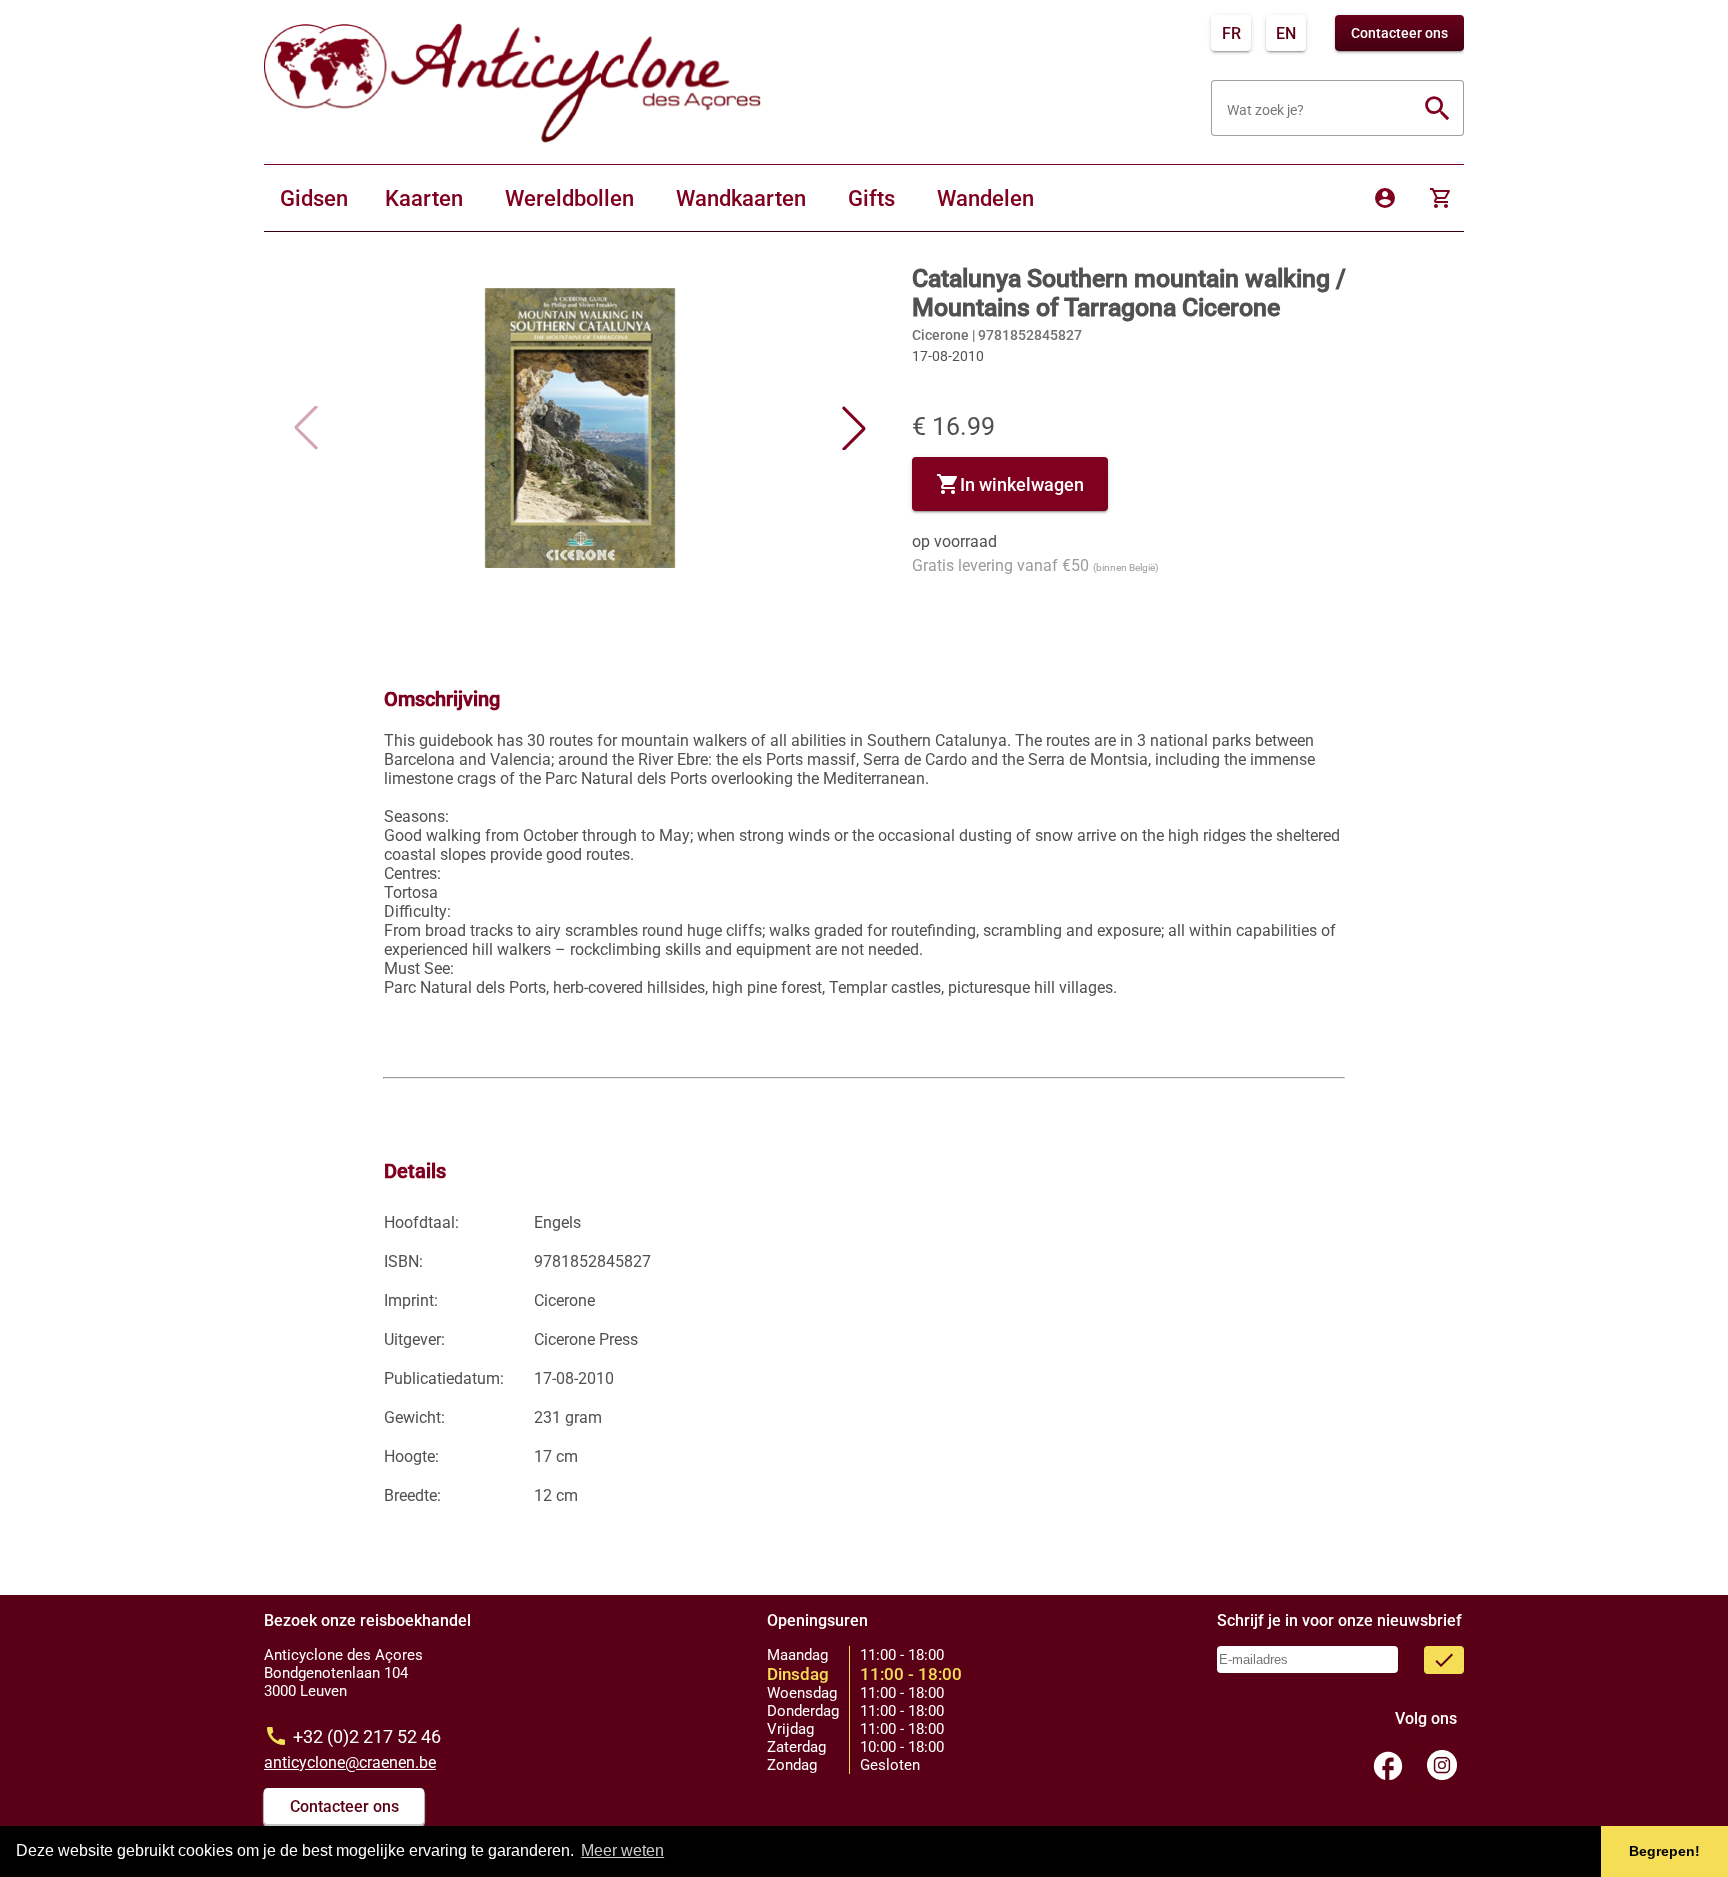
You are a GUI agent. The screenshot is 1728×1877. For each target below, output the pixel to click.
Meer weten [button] (622, 1850)
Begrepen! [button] (1664, 1851)
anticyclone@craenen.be (350, 1762)
